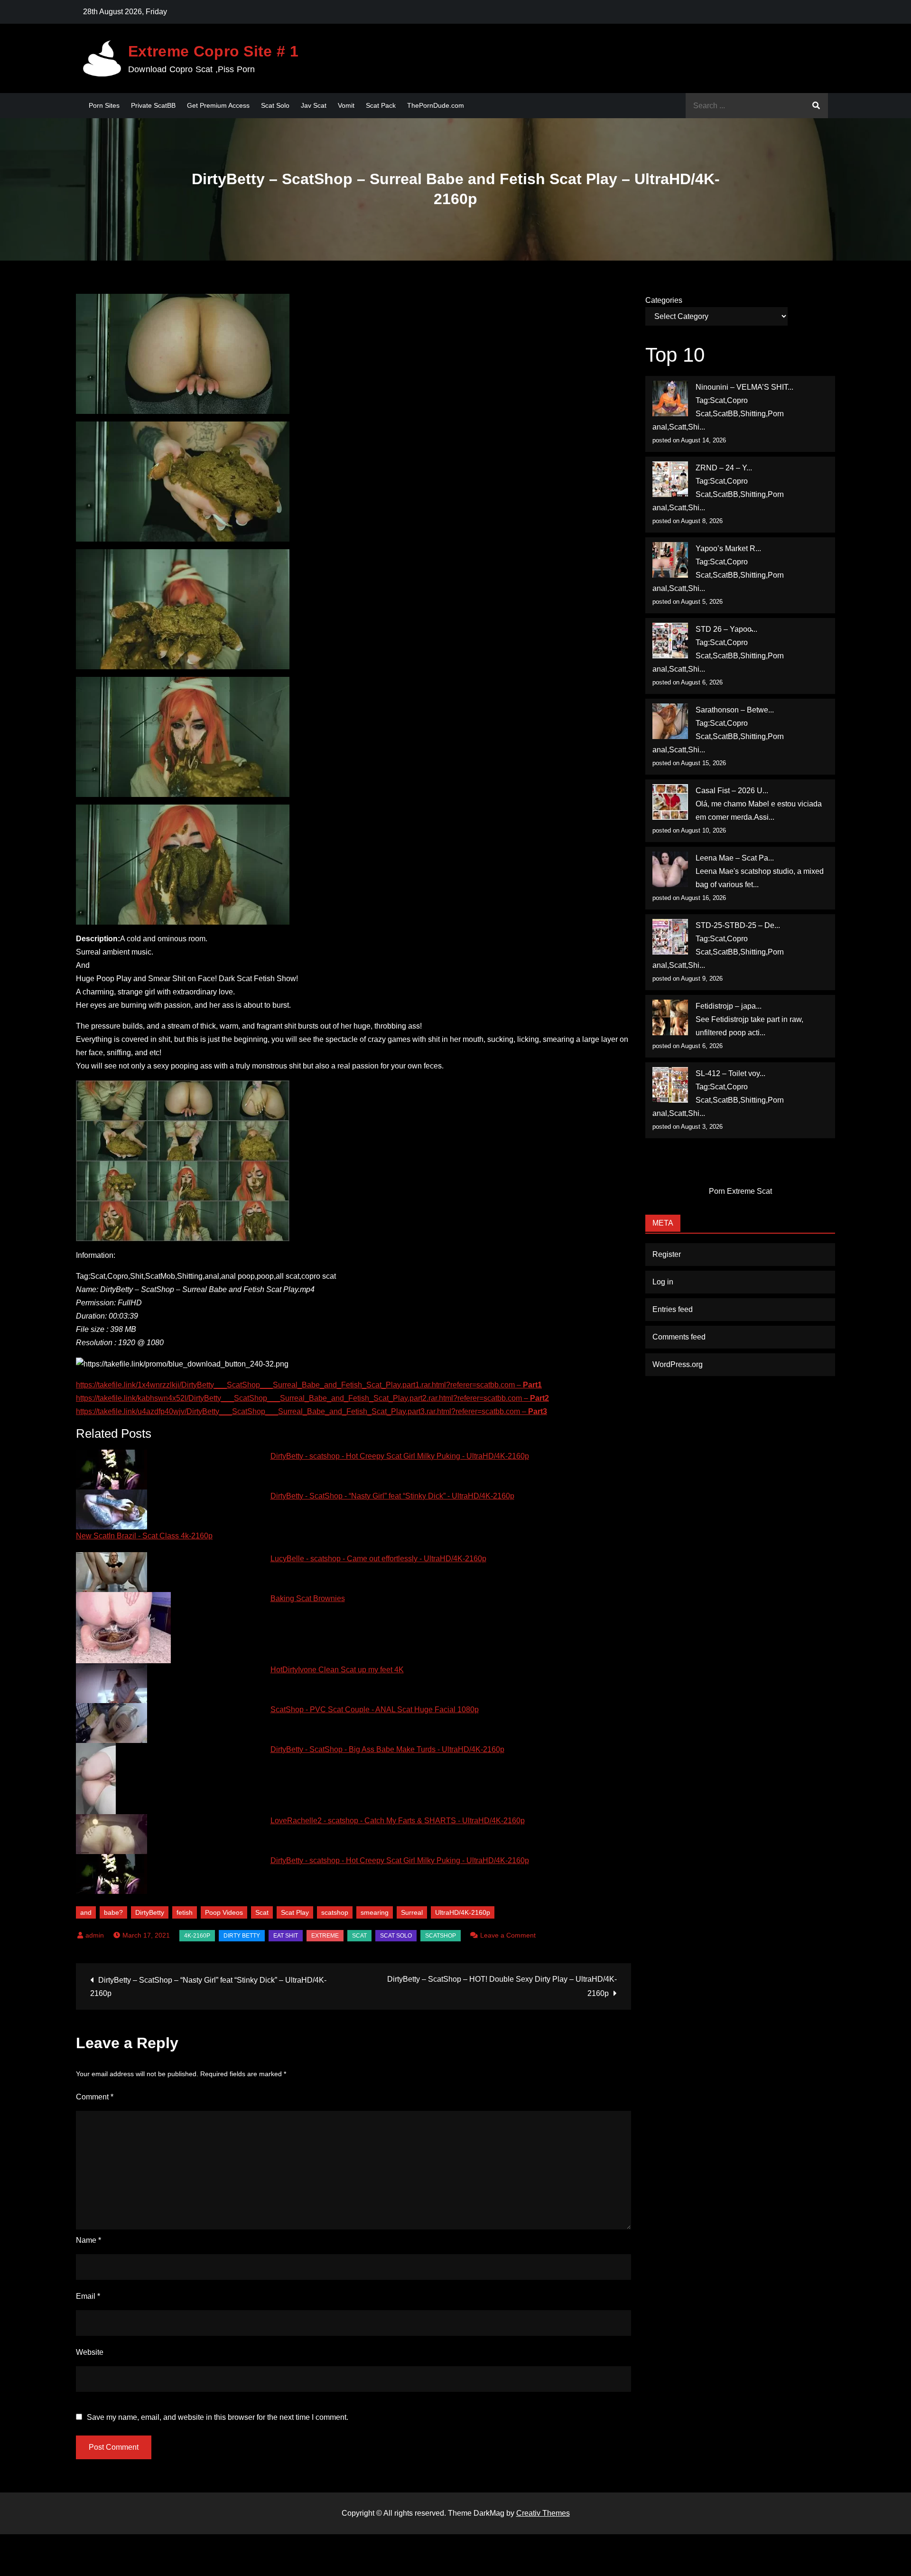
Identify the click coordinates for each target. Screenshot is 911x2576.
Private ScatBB (153, 105)
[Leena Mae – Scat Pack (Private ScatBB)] (670, 869)
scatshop (335, 1912)
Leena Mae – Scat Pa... (735, 858)
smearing (375, 1912)
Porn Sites (104, 105)
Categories (664, 300)
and (86, 1912)
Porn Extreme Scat (740, 1191)
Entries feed (673, 1309)
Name (88, 2240)
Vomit (346, 105)
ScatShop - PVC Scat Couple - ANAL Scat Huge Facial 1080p (375, 1710)
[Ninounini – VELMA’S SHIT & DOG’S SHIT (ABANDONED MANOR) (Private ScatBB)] (670, 398)
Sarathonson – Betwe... (735, 710)
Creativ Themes (543, 2513)
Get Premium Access (218, 105)
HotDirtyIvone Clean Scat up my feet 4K (337, 1670)
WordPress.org (678, 1364)
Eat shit (286, 1936)
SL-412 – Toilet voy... (730, 1073)
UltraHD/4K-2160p (463, 1912)
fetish (185, 1912)
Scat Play (295, 1912)
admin (95, 1935)
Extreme (325, 1936)
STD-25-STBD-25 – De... (738, 925)
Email (88, 2296)
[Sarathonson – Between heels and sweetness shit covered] (670, 721)
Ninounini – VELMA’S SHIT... (744, 387)
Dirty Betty (242, 1936)
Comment (95, 2097)
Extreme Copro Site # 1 (213, 51)
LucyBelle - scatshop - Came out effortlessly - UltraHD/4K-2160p (378, 1559)
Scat (262, 1912)
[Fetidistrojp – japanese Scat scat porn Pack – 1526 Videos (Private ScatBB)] (670, 1017)
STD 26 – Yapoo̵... (726, 629)
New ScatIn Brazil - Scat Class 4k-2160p (144, 1536)
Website (90, 2352)
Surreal (412, 1912)
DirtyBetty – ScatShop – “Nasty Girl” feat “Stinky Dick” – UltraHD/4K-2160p (208, 1987)
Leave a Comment (508, 1935)
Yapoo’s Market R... (728, 548)
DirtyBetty (150, 1912)
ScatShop (441, 1936)
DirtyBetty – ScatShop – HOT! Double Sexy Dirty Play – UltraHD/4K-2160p (502, 1986)
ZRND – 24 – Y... (724, 468)
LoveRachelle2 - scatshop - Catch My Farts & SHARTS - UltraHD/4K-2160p (398, 1821)
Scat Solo (275, 105)
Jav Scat (314, 105)
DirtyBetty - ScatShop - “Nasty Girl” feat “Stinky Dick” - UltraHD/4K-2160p (392, 1496)
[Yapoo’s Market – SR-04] (670, 560)
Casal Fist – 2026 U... (732, 791)
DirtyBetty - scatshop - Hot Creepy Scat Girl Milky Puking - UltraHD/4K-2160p (400, 1456)
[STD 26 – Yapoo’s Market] (670, 641)
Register (667, 1254)
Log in (663, 1282)
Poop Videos (224, 1912)
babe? (113, 1912)
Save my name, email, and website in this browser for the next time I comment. (218, 2417)
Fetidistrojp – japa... (729, 1006)
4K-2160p (197, 1936)
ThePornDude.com (436, 105)
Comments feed (679, 1337)
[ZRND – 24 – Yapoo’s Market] (670, 479)
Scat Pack (381, 105)
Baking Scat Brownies (308, 1598)
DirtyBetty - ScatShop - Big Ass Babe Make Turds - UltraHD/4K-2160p (387, 1749)
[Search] (816, 106)
